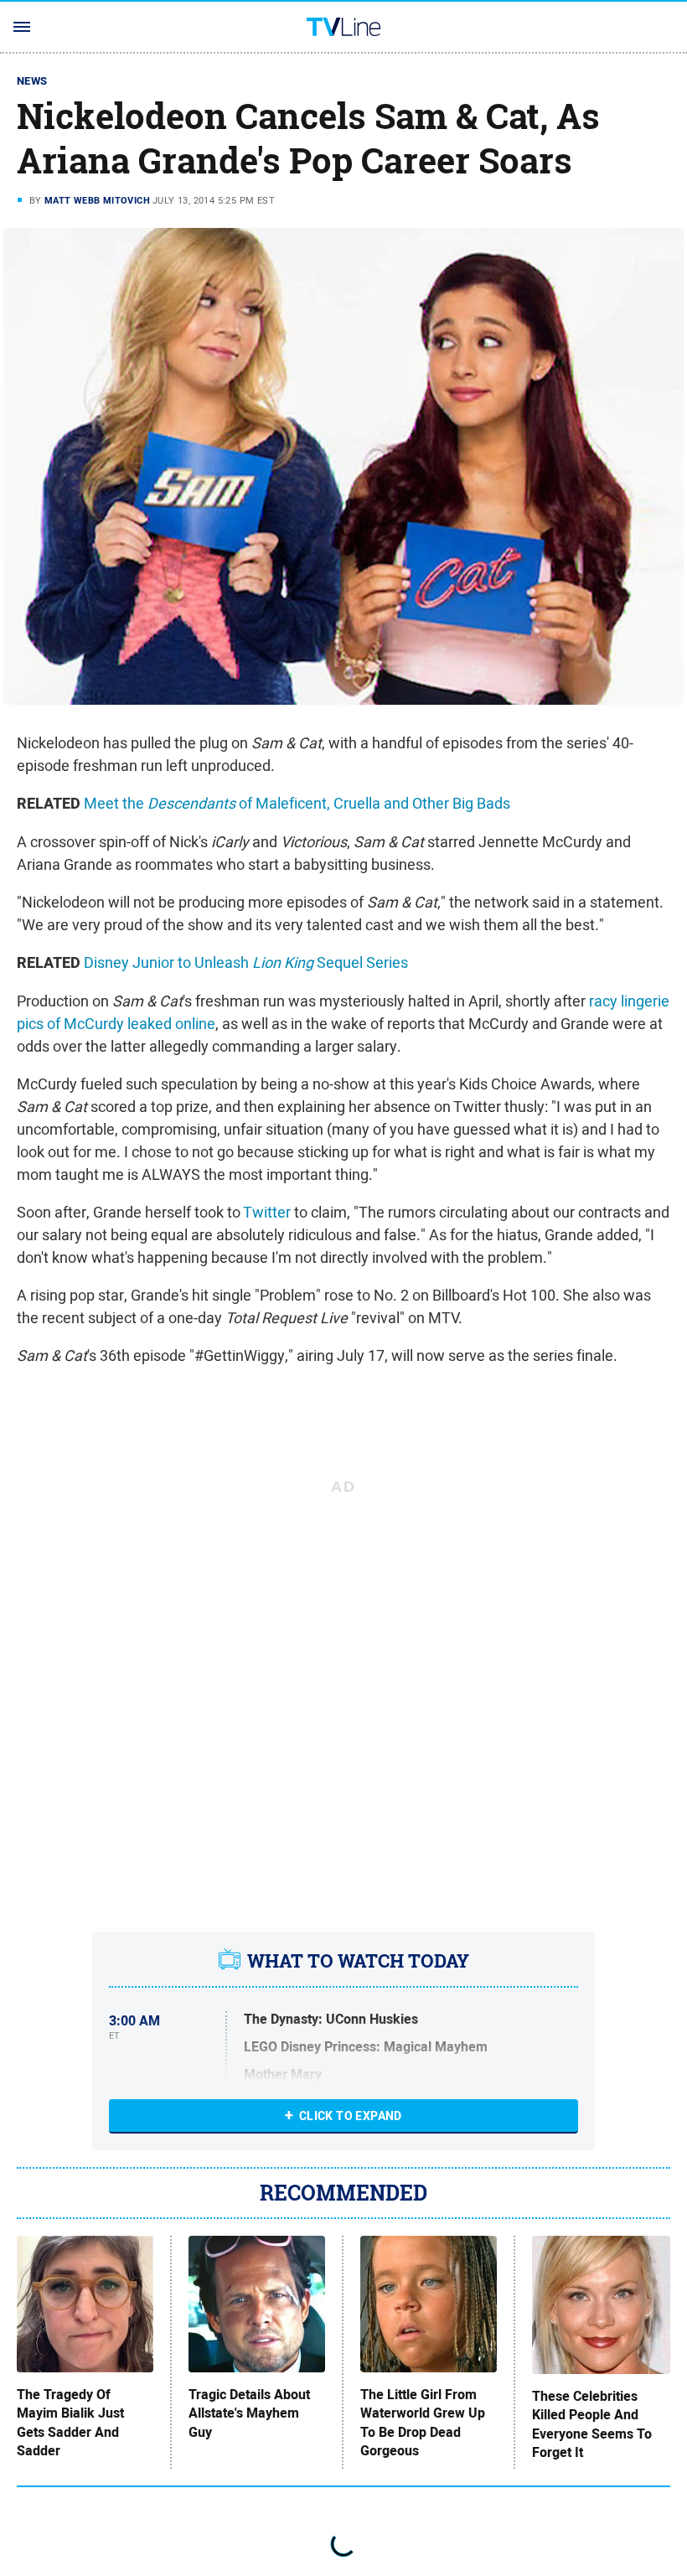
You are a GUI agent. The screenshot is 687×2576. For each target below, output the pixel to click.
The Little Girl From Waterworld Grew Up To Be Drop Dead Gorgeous (423, 2423)
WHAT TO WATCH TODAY (358, 1961)
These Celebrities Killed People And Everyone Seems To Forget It (592, 2425)
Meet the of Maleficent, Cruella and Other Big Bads (297, 803)
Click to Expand (351, 2116)
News (32, 81)
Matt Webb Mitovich (97, 200)
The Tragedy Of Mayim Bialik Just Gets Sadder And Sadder (70, 2423)
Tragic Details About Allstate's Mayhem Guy (249, 2414)
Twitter (267, 1212)
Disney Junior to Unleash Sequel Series (246, 962)
